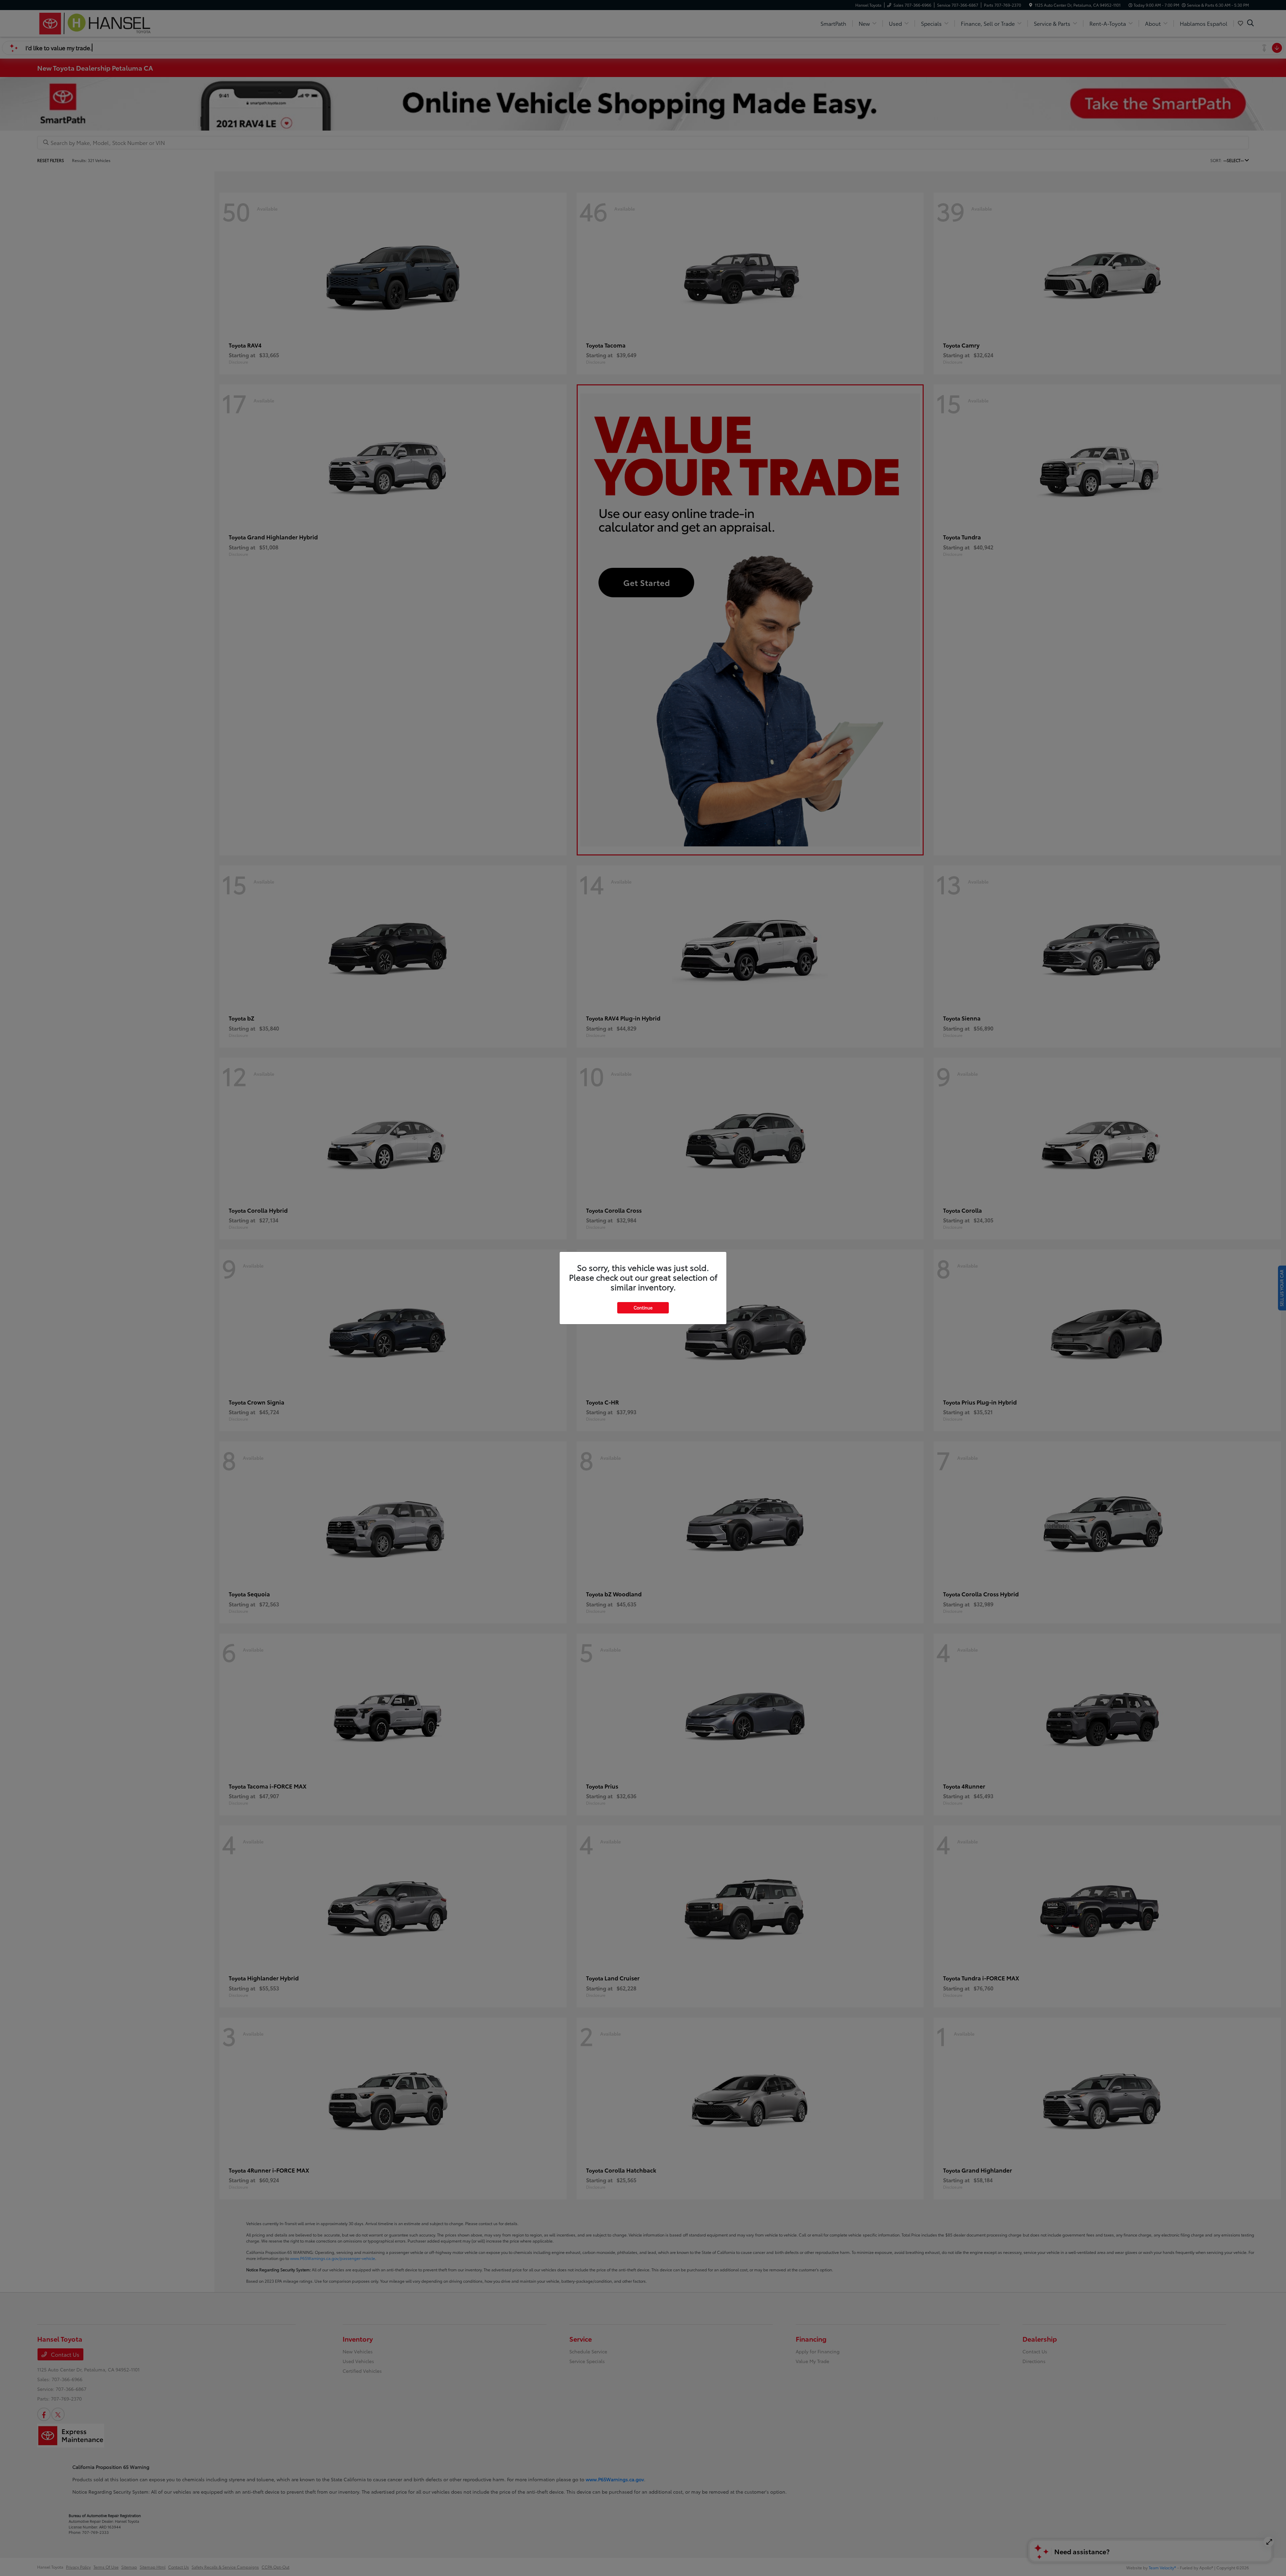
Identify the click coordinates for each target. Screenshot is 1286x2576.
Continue (643, 1307)
